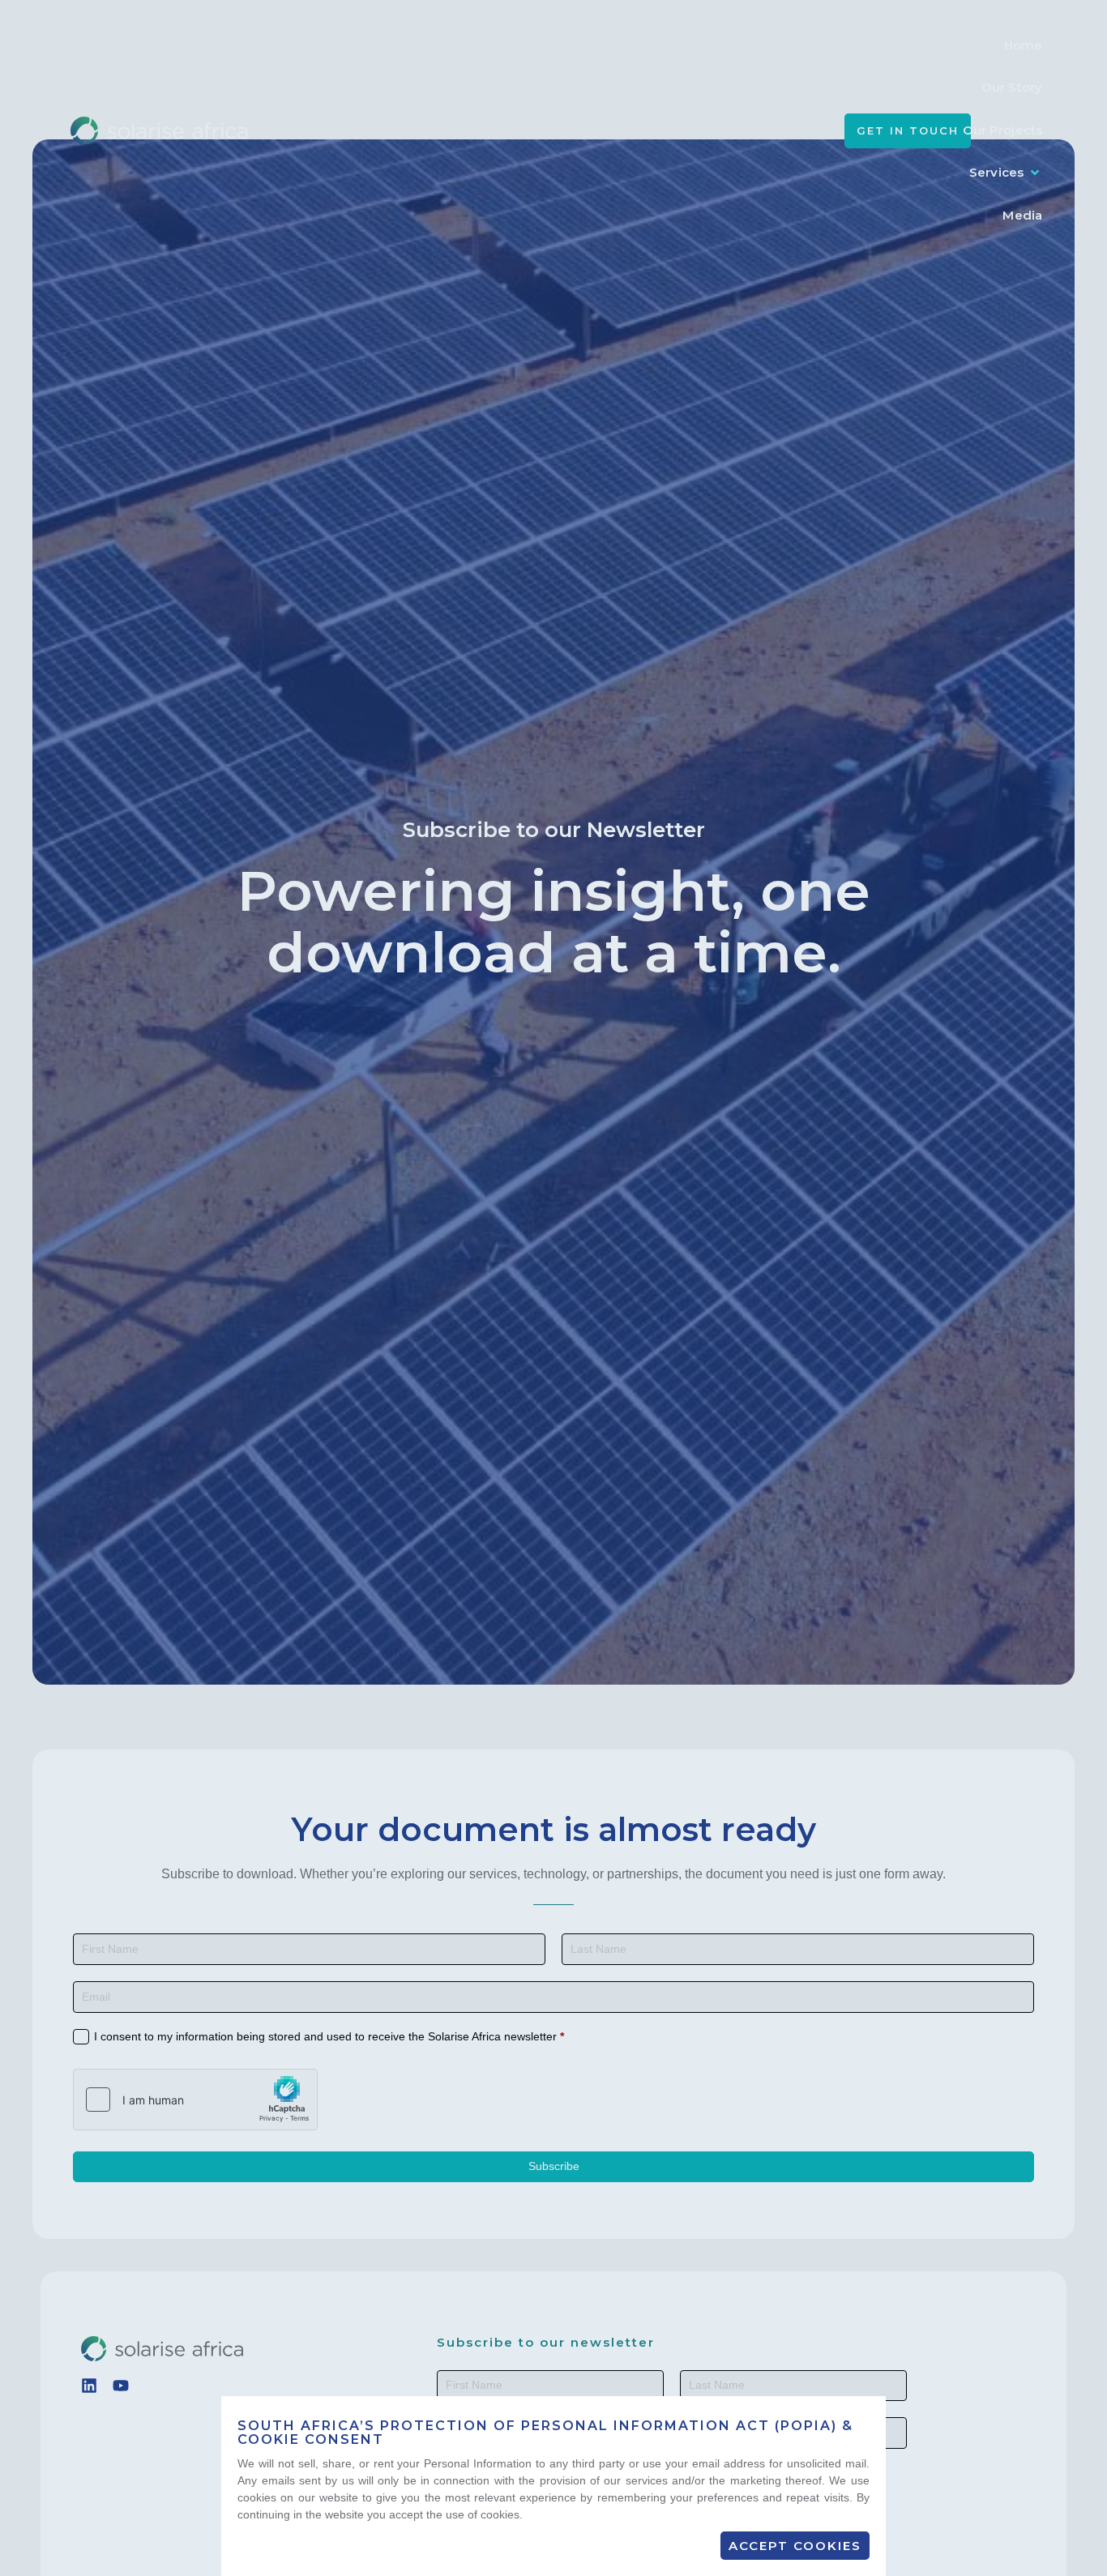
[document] (553, 1288)
